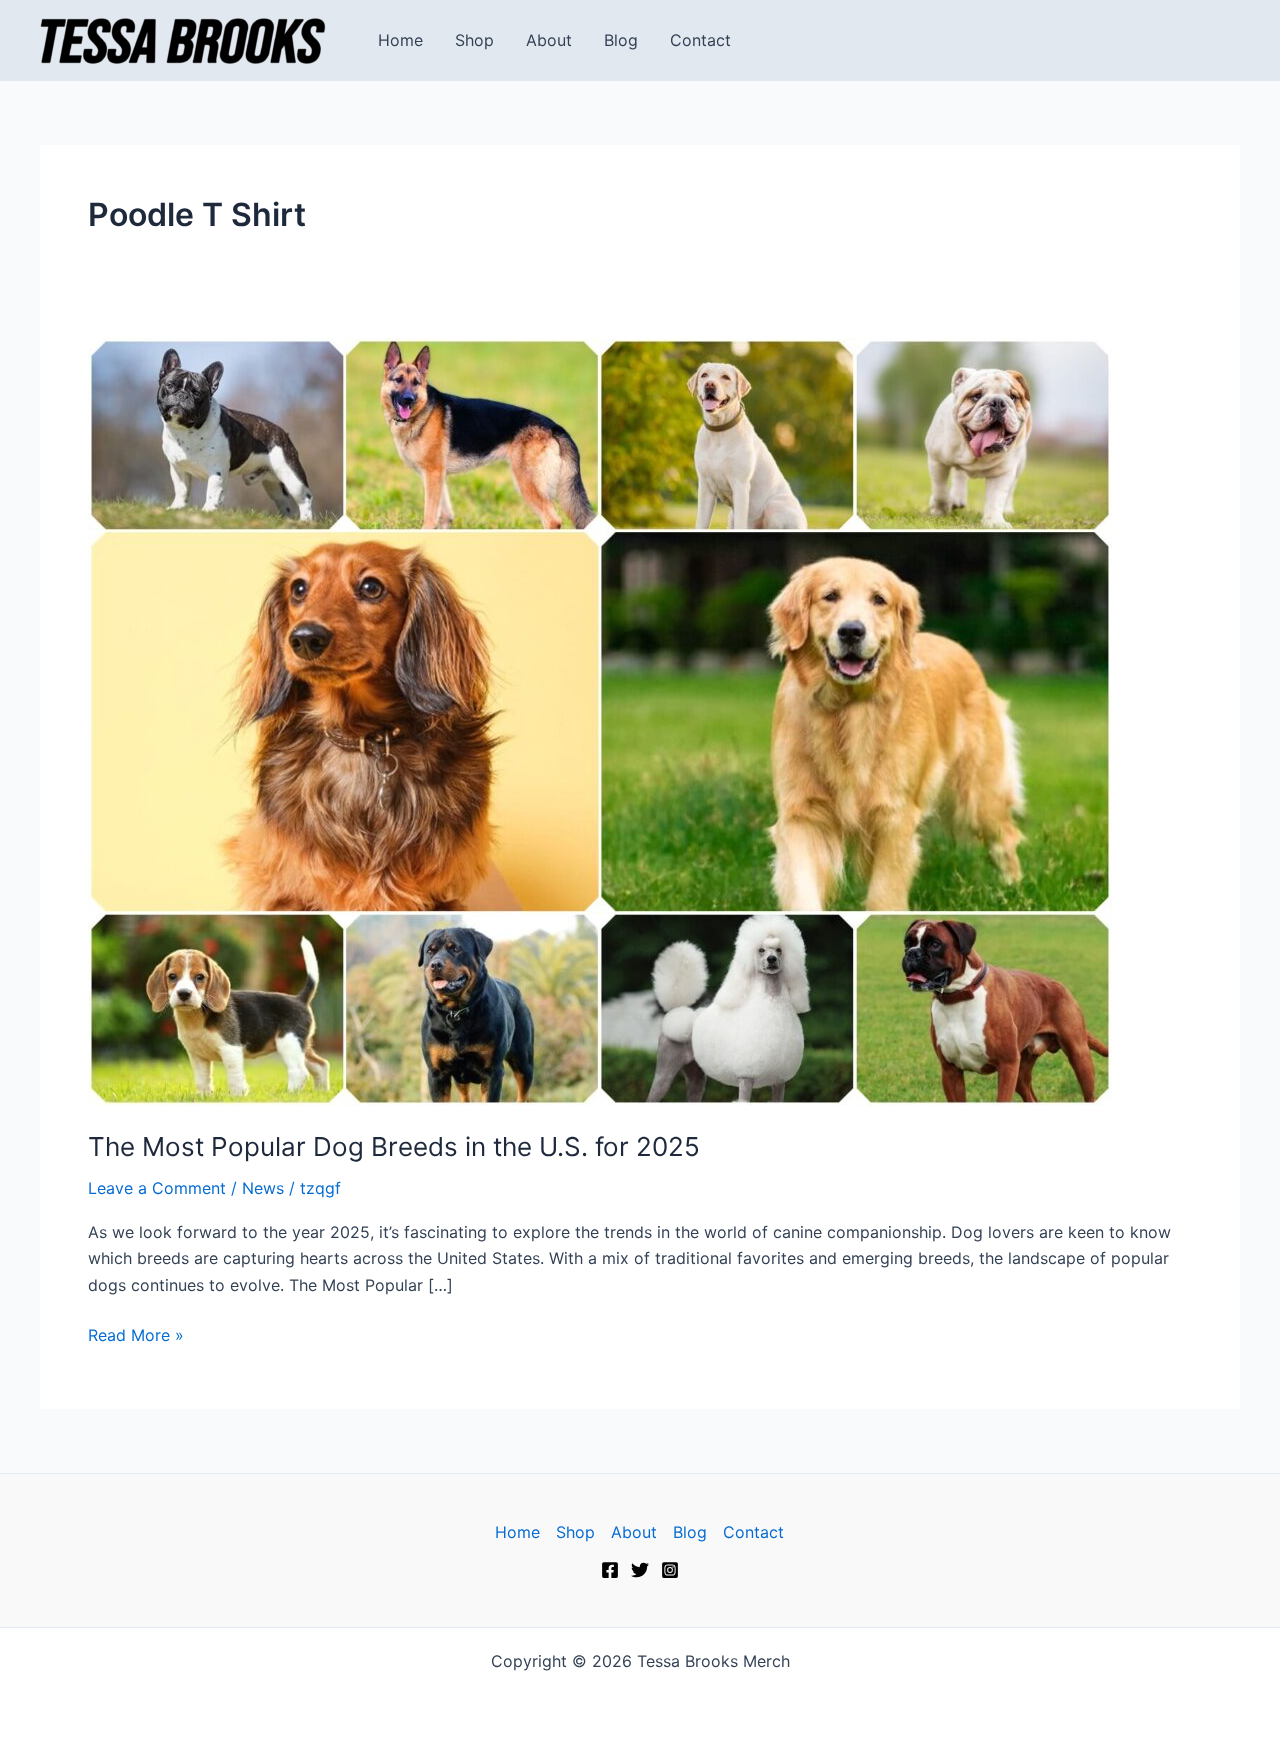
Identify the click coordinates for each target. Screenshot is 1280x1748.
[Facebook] (610, 1570)
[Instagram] (670, 1570)
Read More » (136, 1333)
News (263, 1188)
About (549, 40)
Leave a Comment (157, 1188)
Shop (474, 40)
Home (400, 40)
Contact (700, 40)
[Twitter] (640, 1570)
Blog (621, 40)
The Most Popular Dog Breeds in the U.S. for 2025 (394, 1146)
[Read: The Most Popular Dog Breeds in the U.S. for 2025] (600, 720)
